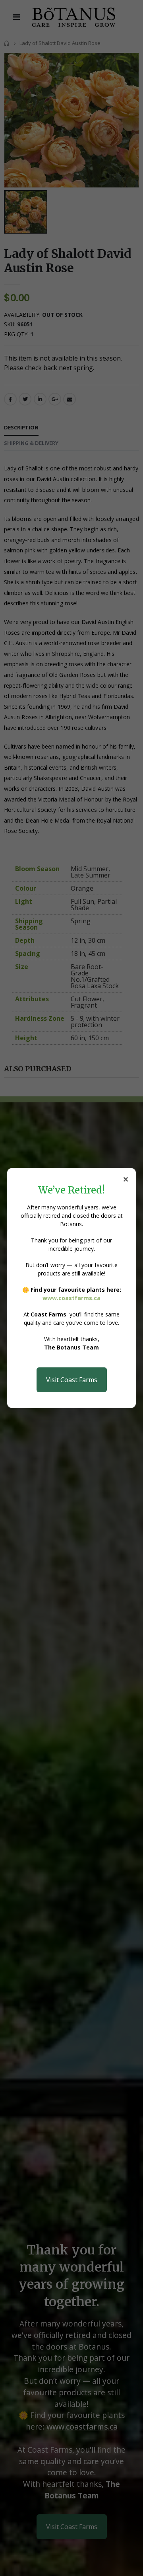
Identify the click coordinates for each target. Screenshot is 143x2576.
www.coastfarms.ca (71, 1298)
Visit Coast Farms (72, 1380)
